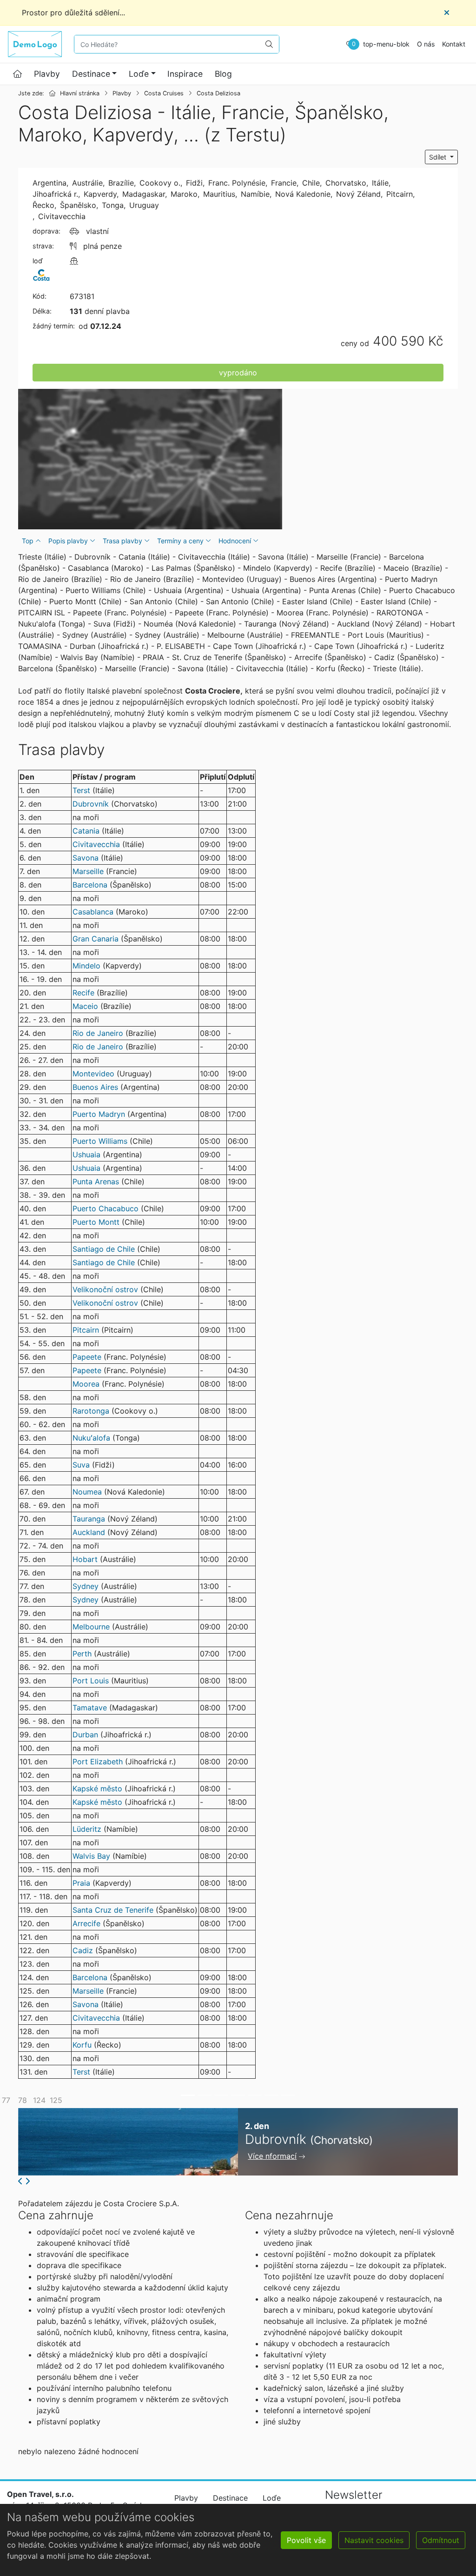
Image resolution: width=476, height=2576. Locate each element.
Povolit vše (306, 2540)
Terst (81, 790)
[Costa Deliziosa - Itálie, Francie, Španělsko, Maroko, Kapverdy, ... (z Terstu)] (150, 459)
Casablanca (93, 912)
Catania (86, 831)
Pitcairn (86, 1330)
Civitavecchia (96, 844)
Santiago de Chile (104, 1249)
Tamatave (90, 1708)
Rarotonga (91, 1411)
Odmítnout (441, 2540)
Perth (82, 1654)
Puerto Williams (100, 1141)
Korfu (82, 2045)
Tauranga (89, 1519)
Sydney (86, 1586)
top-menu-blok (386, 44)
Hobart (85, 1559)
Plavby (47, 74)
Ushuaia (86, 1155)
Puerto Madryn (99, 1114)
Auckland (89, 1532)
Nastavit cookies (374, 2540)
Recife (83, 993)
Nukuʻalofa (91, 1438)
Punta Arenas (96, 1181)
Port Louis (91, 1681)
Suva (81, 1465)
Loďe (139, 74)
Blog (223, 74)
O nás (426, 44)
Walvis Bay (91, 1856)
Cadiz (83, 1950)
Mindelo (86, 966)
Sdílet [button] (439, 157)
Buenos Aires (95, 1087)
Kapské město (97, 1789)
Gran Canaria (96, 939)
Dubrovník (91, 804)
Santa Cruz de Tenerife (113, 1910)
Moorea (86, 1384)
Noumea (87, 1492)
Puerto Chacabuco (106, 1208)
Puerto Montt (96, 1222)
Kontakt (454, 44)
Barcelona (90, 885)
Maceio (85, 1006)
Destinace (91, 74)
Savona (86, 858)
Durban (85, 1735)
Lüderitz (87, 1829)
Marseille (88, 871)
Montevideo (93, 1074)
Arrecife (86, 1923)
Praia (81, 1883)
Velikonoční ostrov (105, 1289)
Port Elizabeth (99, 1762)
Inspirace (185, 74)
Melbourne (91, 1627)
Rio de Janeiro (98, 1033)
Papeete (87, 1357)
